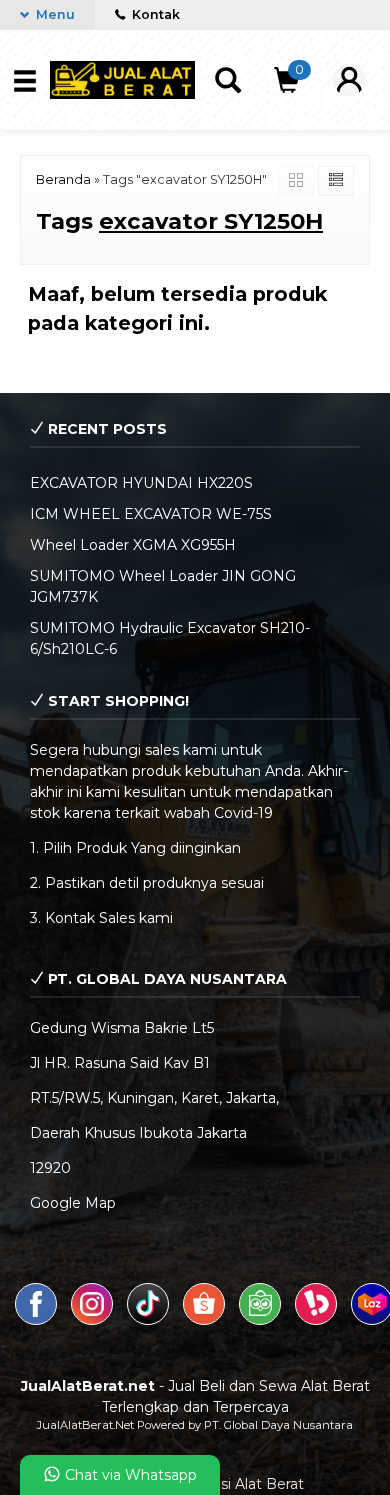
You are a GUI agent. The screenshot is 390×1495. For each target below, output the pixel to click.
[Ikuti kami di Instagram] (94, 1320)
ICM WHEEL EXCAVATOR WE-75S (151, 514)
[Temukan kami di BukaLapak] (318, 1320)
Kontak (154, 14)
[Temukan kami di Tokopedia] (262, 1320)
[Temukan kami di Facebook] (38, 1320)
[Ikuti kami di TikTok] (150, 1320)
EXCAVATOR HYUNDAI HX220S (141, 483)
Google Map (73, 1203)
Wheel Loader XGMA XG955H (133, 545)
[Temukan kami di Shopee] (206, 1320)
